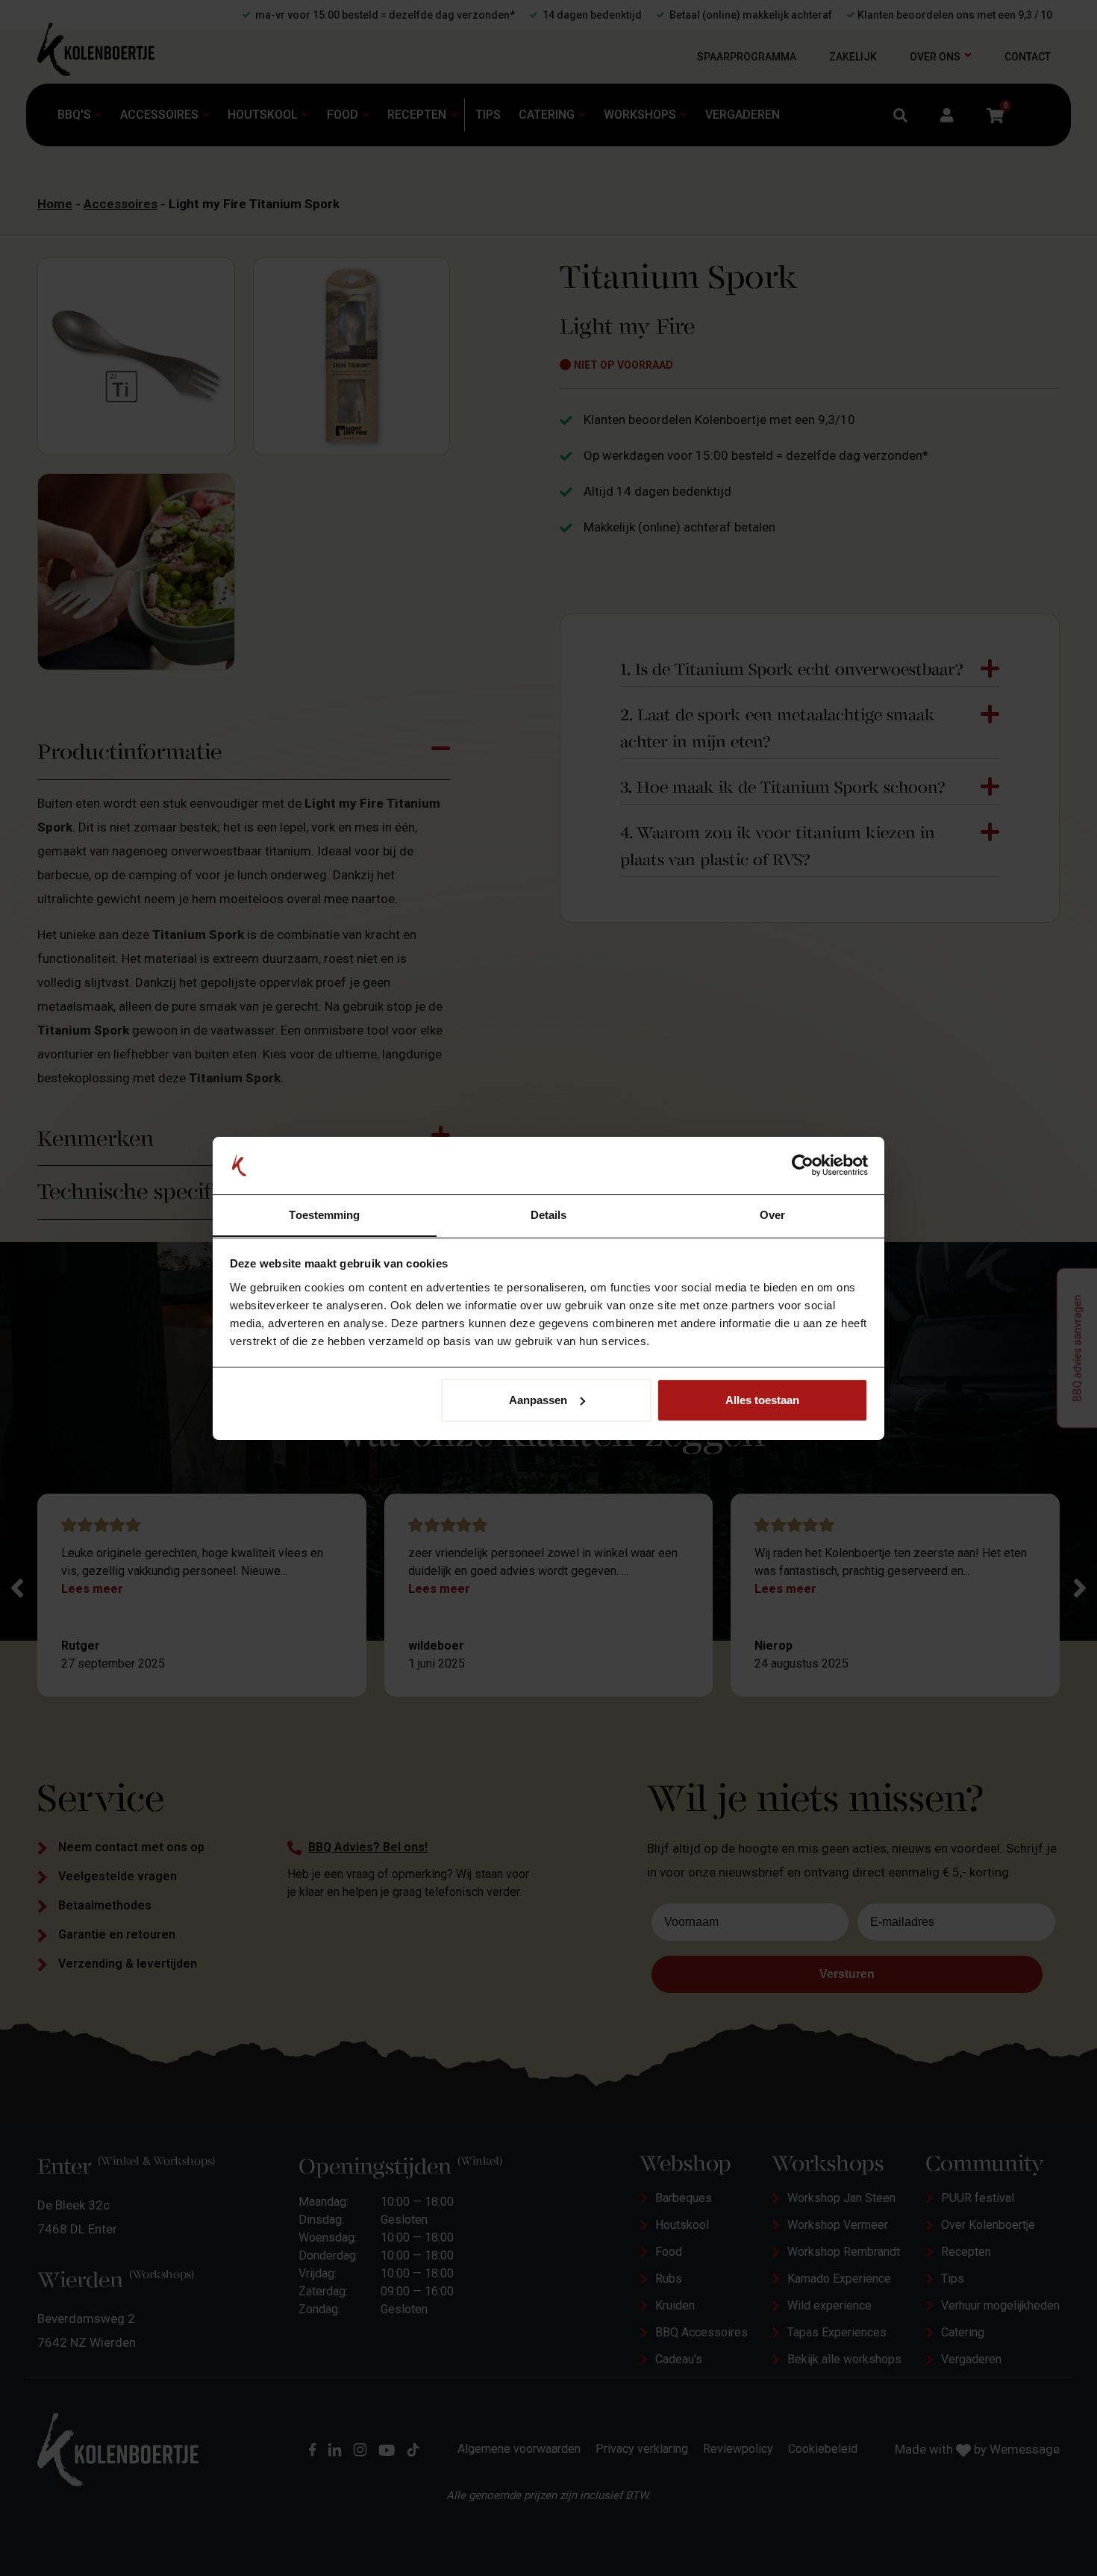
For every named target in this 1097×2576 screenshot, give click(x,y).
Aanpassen (538, 1400)
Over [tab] (772, 1214)
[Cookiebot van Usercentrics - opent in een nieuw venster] (803, 1165)
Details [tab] (549, 1214)
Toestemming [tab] (324, 1214)
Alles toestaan (762, 1400)
